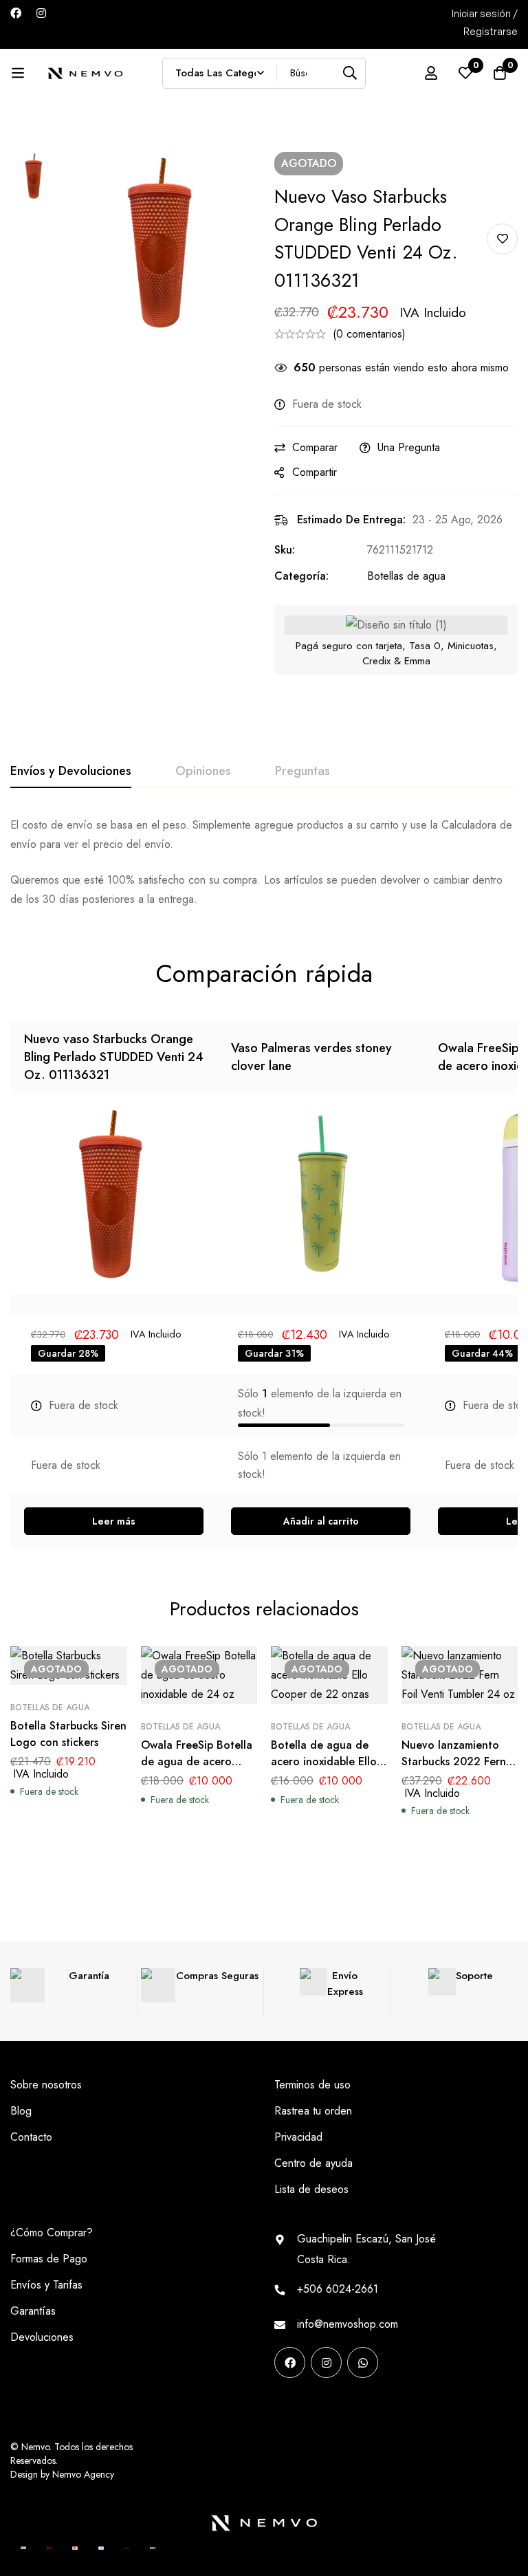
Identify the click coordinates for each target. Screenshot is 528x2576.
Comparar (315, 447)
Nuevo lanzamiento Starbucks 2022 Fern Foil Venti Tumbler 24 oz (455, 1770)
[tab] (71, 772)
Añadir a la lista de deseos (502, 239)
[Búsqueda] (350, 73)
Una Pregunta (409, 447)
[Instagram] (41, 13)
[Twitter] (366, 2405)
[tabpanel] (264, 862)
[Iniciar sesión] (431, 73)
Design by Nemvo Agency (62, 2474)
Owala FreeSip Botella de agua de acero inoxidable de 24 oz (197, 1761)
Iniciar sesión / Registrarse (485, 22)
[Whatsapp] (363, 2362)
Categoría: (301, 576)
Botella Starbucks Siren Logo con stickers (68, 1734)
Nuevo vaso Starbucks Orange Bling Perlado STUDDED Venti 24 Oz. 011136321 (114, 1057)
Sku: (285, 550)
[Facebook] (16, 13)
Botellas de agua (406, 576)
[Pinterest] (279, 2405)
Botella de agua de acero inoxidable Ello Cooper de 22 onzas (324, 1761)
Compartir (315, 472)
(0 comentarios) (369, 334)
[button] (321, 1521)
